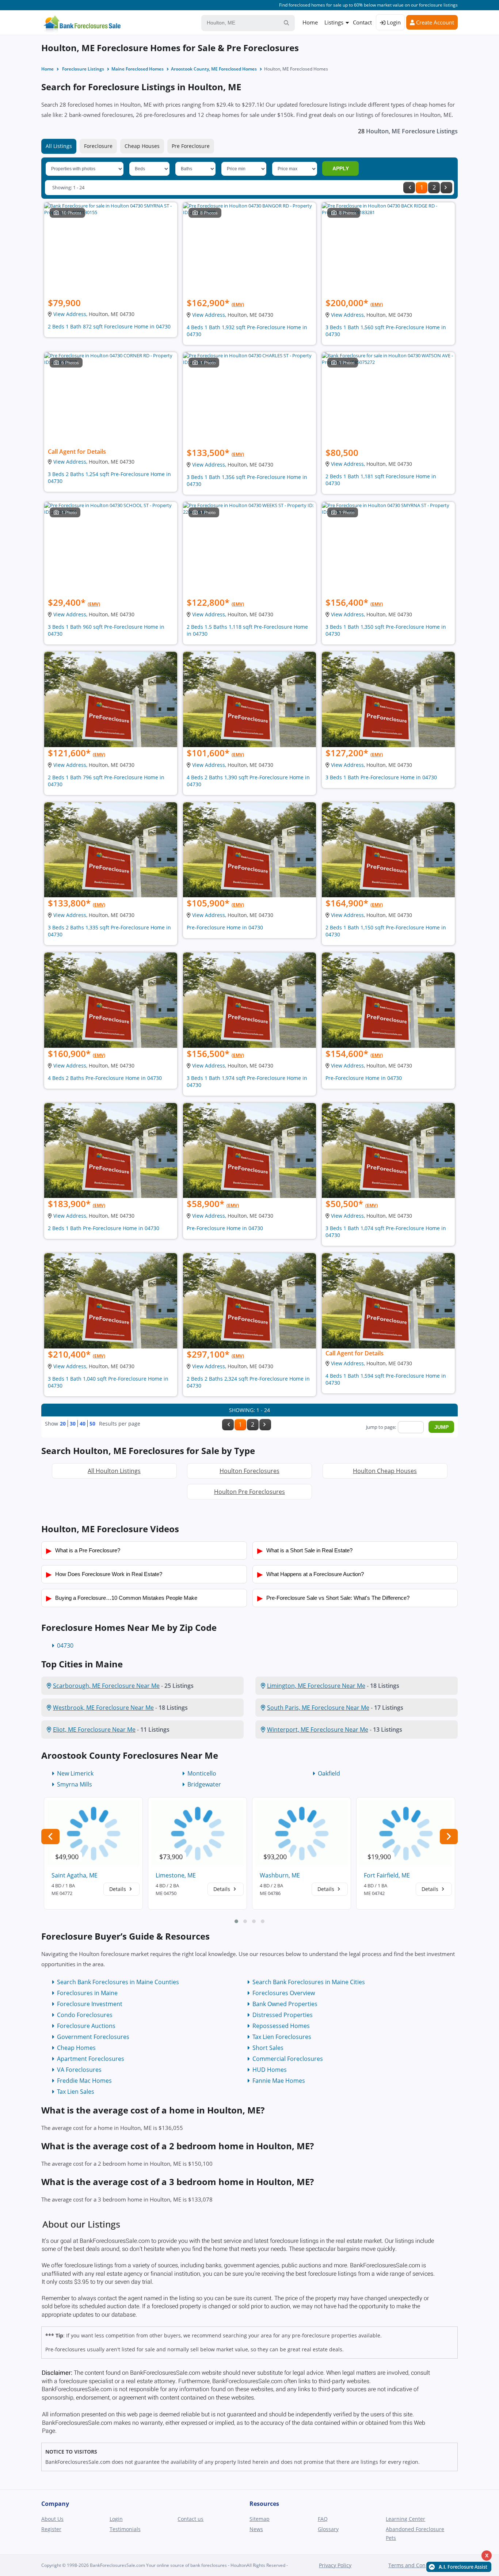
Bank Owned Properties (285, 2004)
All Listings (59, 146)
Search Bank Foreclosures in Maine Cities (309, 1982)
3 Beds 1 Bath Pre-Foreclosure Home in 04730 (381, 777)
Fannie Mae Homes (279, 2081)
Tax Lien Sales (76, 2092)
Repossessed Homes (281, 2026)
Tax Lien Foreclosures (282, 2037)
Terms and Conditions (415, 2565)
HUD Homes (270, 2070)
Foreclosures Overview (284, 1993)
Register (51, 2529)
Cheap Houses (142, 146)
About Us (52, 2519)
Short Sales (268, 2048)
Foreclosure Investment (90, 2004)
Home (310, 22)
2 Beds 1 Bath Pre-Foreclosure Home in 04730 (104, 1228)
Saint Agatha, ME (75, 1875)
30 (73, 1424)
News (256, 2529)
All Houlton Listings (114, 1471)
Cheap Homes (76, 2048)
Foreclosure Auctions (86, 2026)
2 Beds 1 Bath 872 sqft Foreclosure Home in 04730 (109, 326)
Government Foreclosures (93, 2037)
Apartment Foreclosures (91, 2059)
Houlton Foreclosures (249, 1471)
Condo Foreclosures (85, 2015)
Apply (341, 168)
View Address (70, 314)
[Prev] (409, 188)
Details (118, 1889)
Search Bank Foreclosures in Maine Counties (118, 1982)
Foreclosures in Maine (87, 1993)
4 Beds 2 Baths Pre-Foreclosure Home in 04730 (105, 1078)
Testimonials (125, 2529)
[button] (236, 1921)
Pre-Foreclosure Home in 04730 (225, 927)
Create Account (434, 22)
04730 (65, 1645)
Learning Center (405, 2519)
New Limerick (75, 1773)
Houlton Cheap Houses (385, 1471)
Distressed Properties (283, 2015)
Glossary (328, 2529)
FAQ (323, 2519)
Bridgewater (204, 1784)
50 (92, 1424)
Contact (362, 22)
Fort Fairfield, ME (387, 1875)
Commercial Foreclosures (288, 2059)
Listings (334, 22)
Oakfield (329, 1773)
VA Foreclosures (79, 2070)
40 (83, 1424)
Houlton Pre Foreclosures (249, 1492)
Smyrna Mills (75, 1784)
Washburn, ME (280, 1875)
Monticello (202, 1773)
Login (393, 22)
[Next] (446, 188)
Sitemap (260, 2519)
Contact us (191, 2519)
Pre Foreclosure (191, 146)
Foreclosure (98, 146)
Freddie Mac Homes (84, 2081)
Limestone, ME (176, 1875)
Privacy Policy (335, 2565)
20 (63, 1424)
